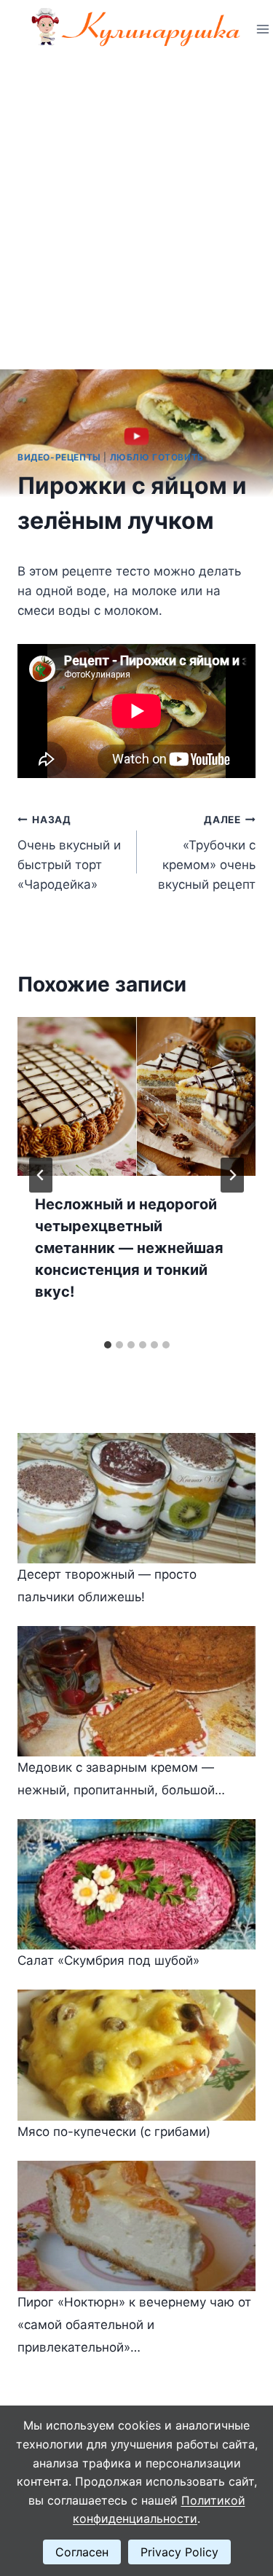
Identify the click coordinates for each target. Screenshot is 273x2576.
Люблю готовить (157, 457)
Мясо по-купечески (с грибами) (114, 2132)
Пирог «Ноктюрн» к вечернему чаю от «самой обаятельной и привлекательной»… (134, 2324)
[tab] (108, 1345)
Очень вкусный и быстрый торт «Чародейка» (69, 853)
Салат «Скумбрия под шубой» (108, 1960)
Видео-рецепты (59, 457)
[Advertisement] (136, 202)
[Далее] (232, 1175)
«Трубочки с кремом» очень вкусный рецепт (207, 853)
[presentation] (136, 1096)
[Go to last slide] (41, 1175)
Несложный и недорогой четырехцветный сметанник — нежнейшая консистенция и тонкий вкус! (129, 1248)
